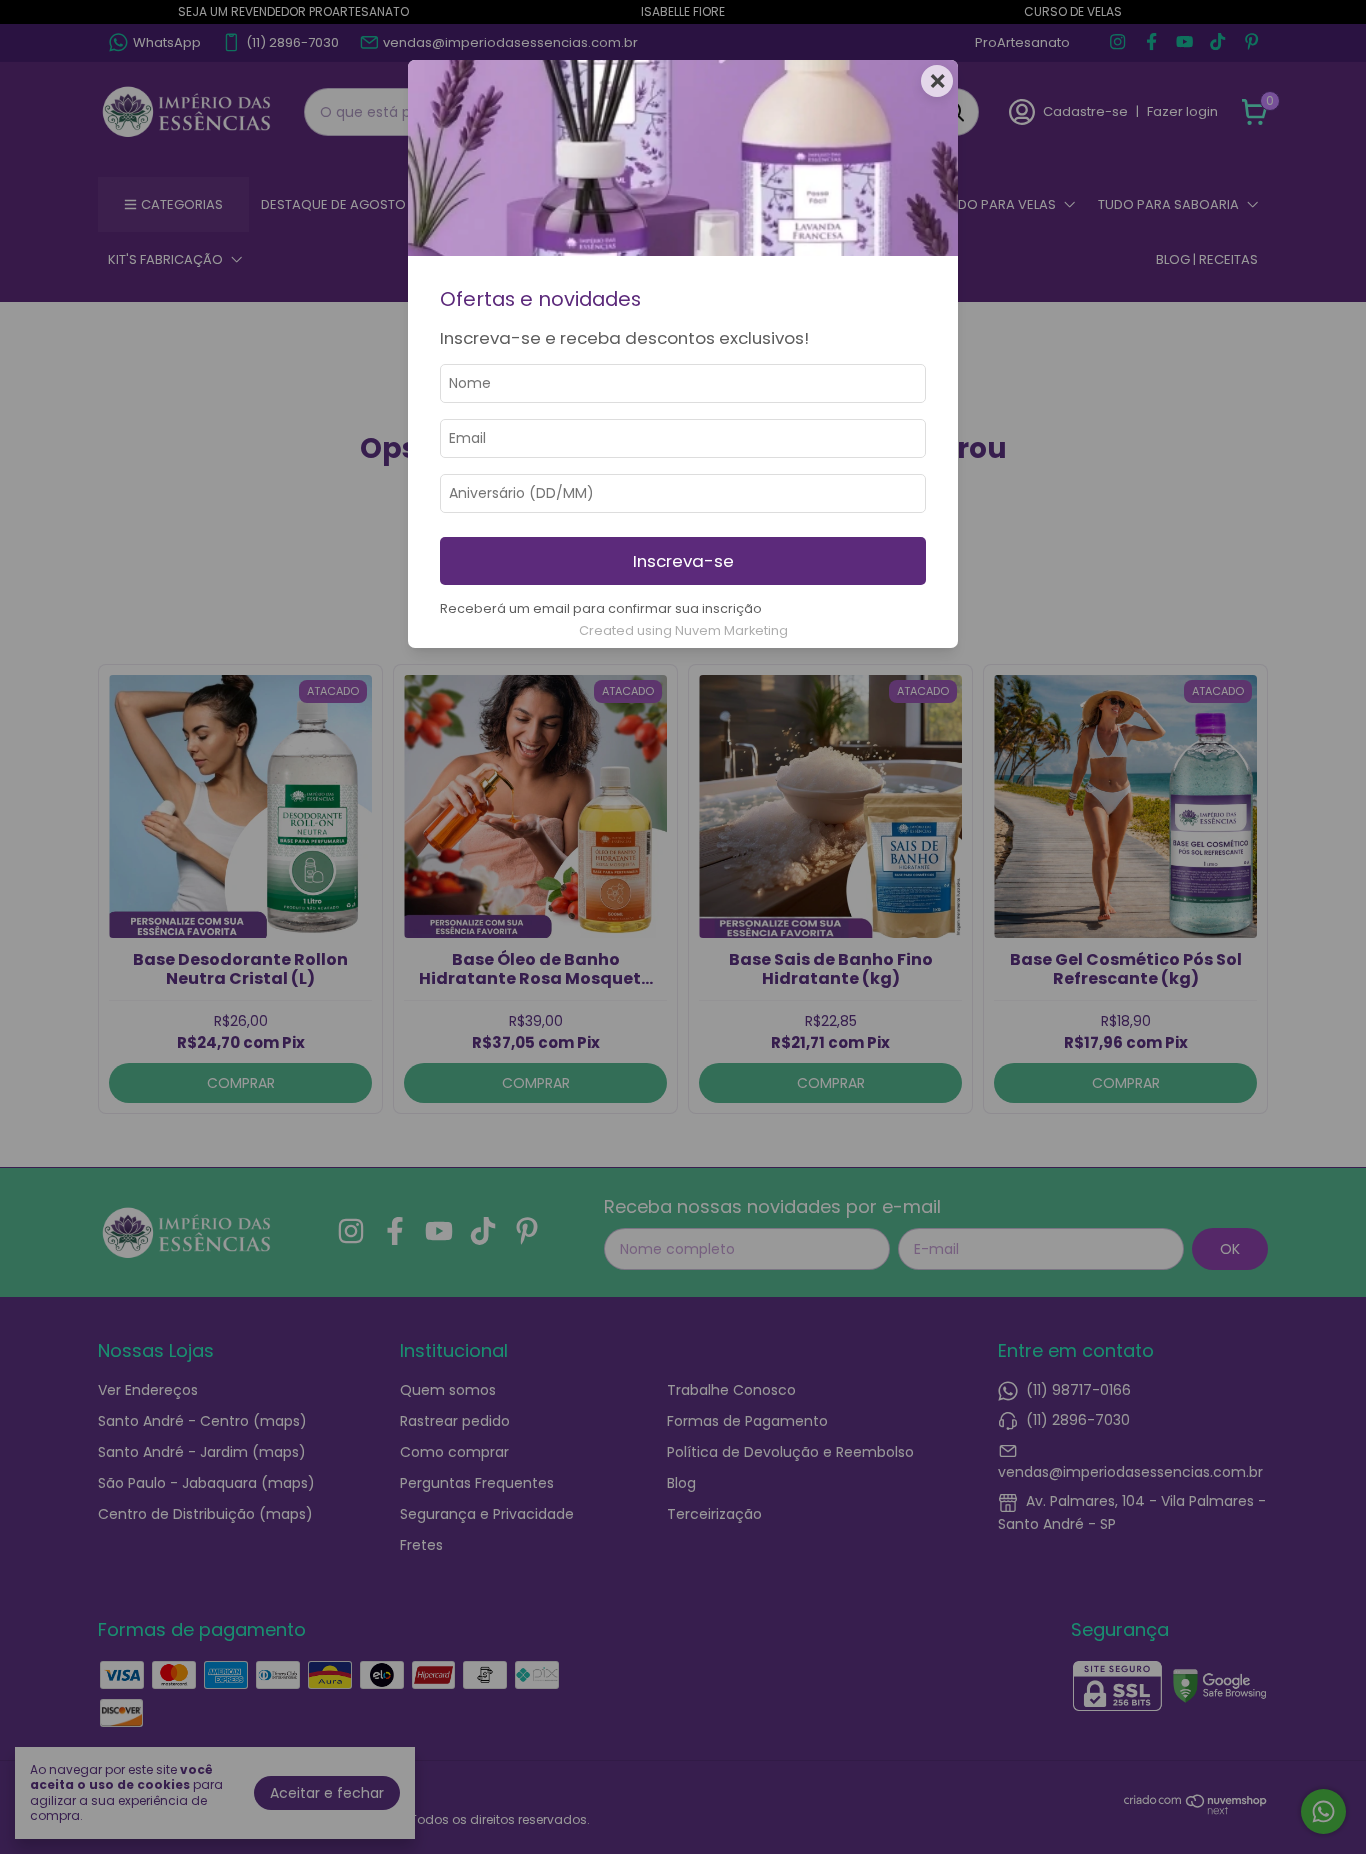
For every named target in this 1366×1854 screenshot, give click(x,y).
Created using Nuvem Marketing (683, 630)
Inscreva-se (683, 561)
